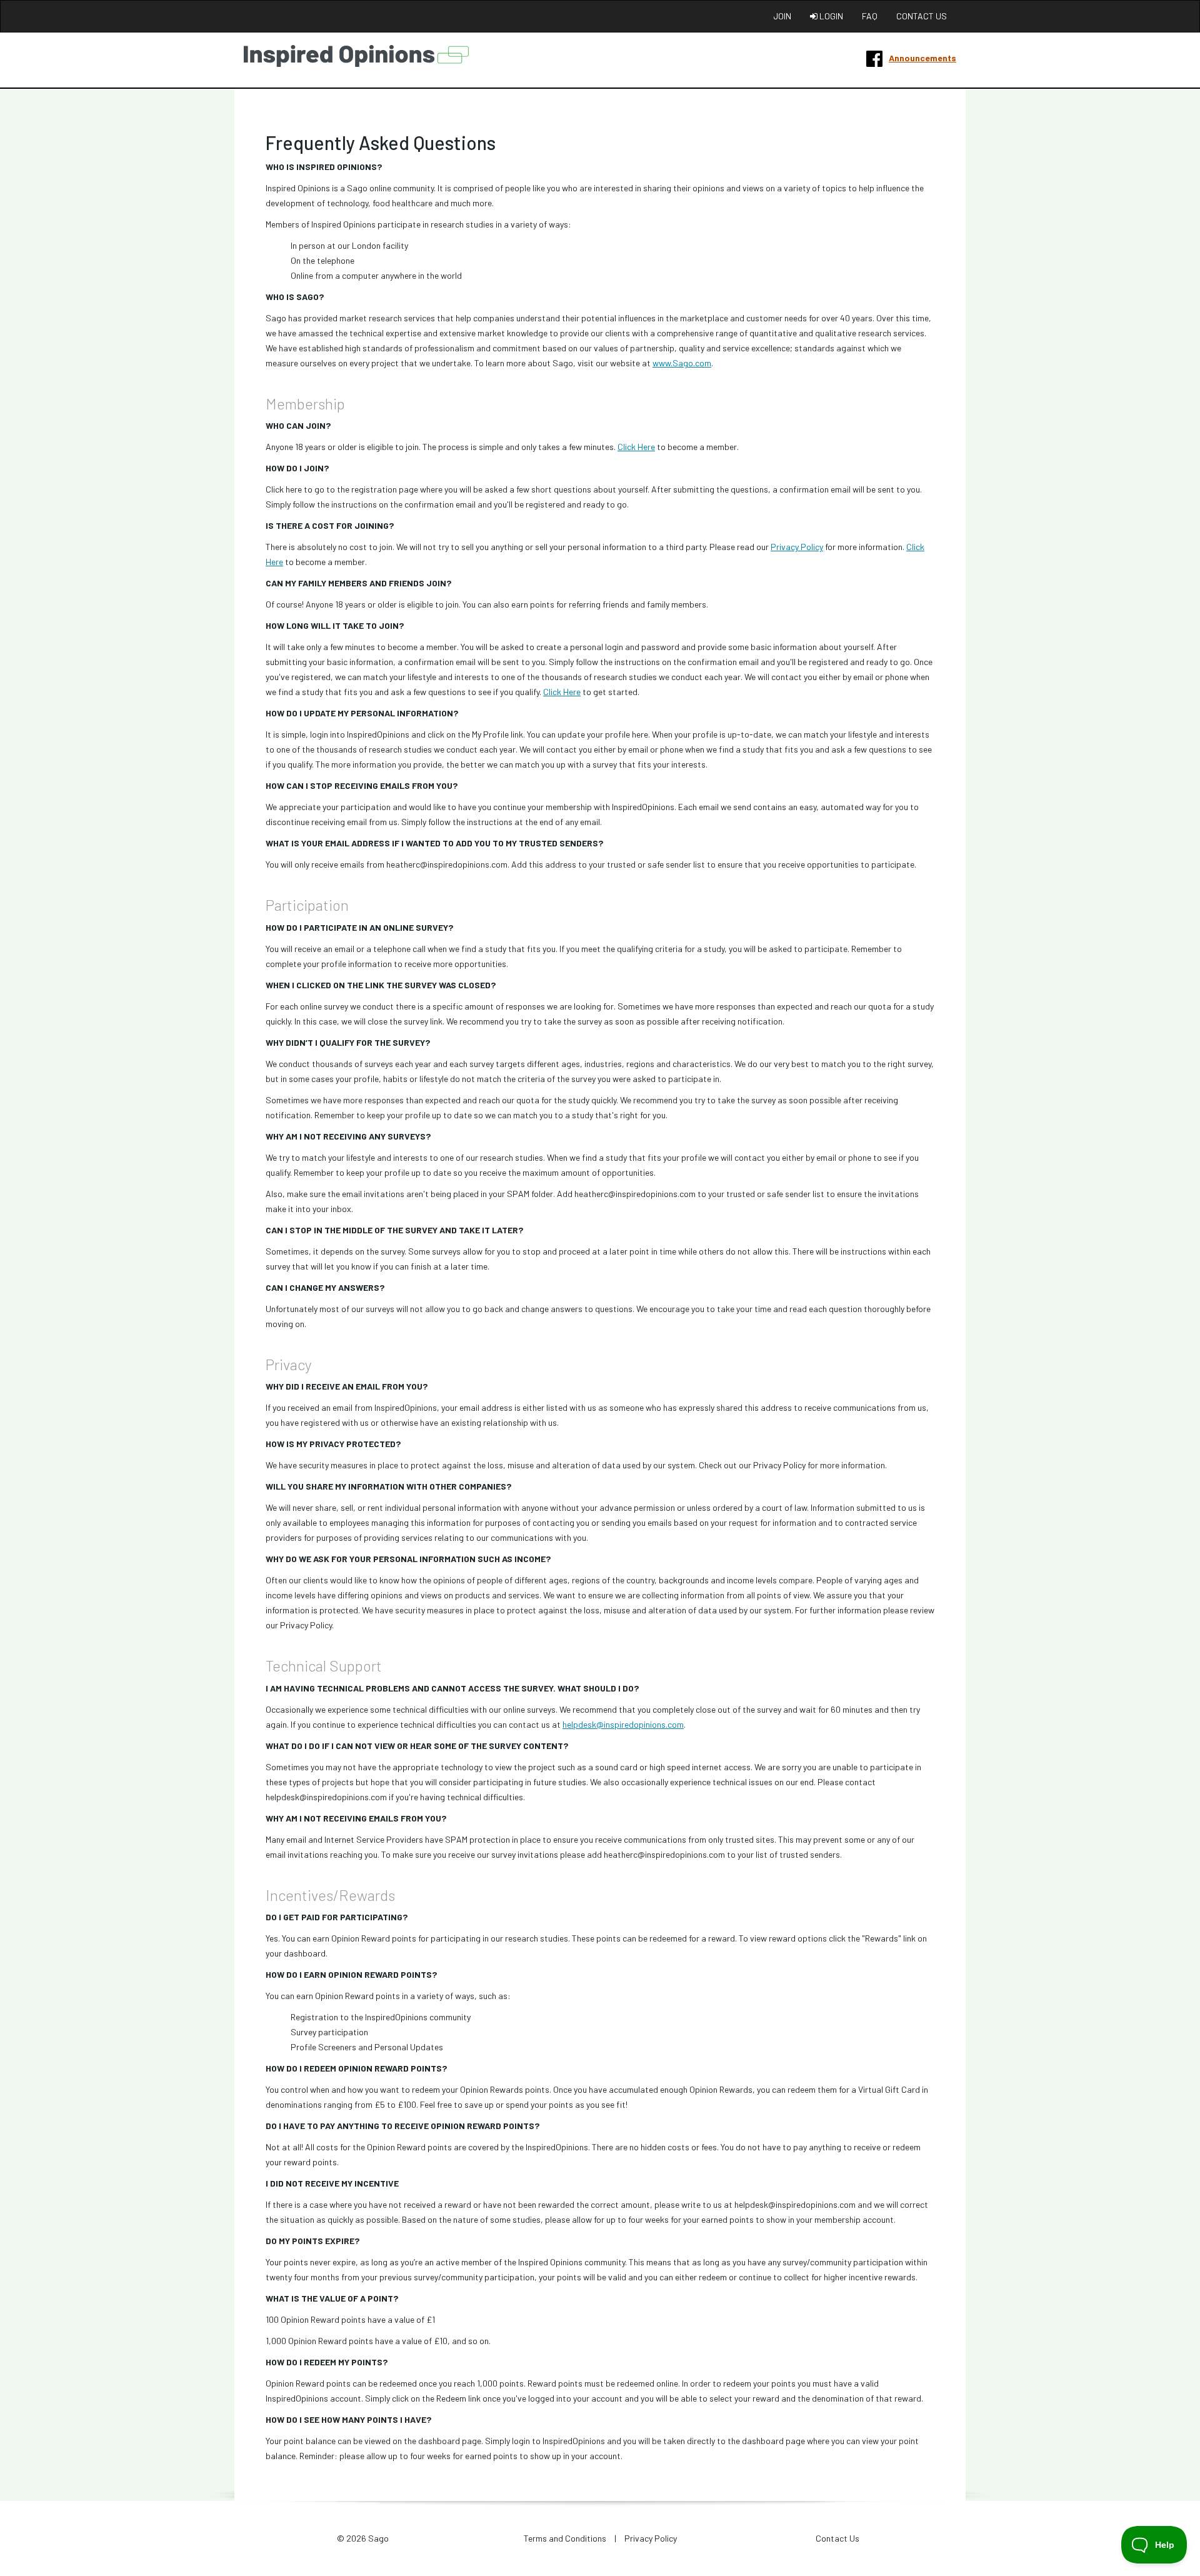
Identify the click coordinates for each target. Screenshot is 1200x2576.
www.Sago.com (682, 363)
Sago (378, 2538)
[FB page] (874, 58)
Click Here (636, 447)
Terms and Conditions (565, 2538)
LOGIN (830, 16)
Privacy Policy (797, 547)
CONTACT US (922, 16)
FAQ (870, 16)
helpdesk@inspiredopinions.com (623, 1724)
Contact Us (837, 2538)
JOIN (782, 16)
